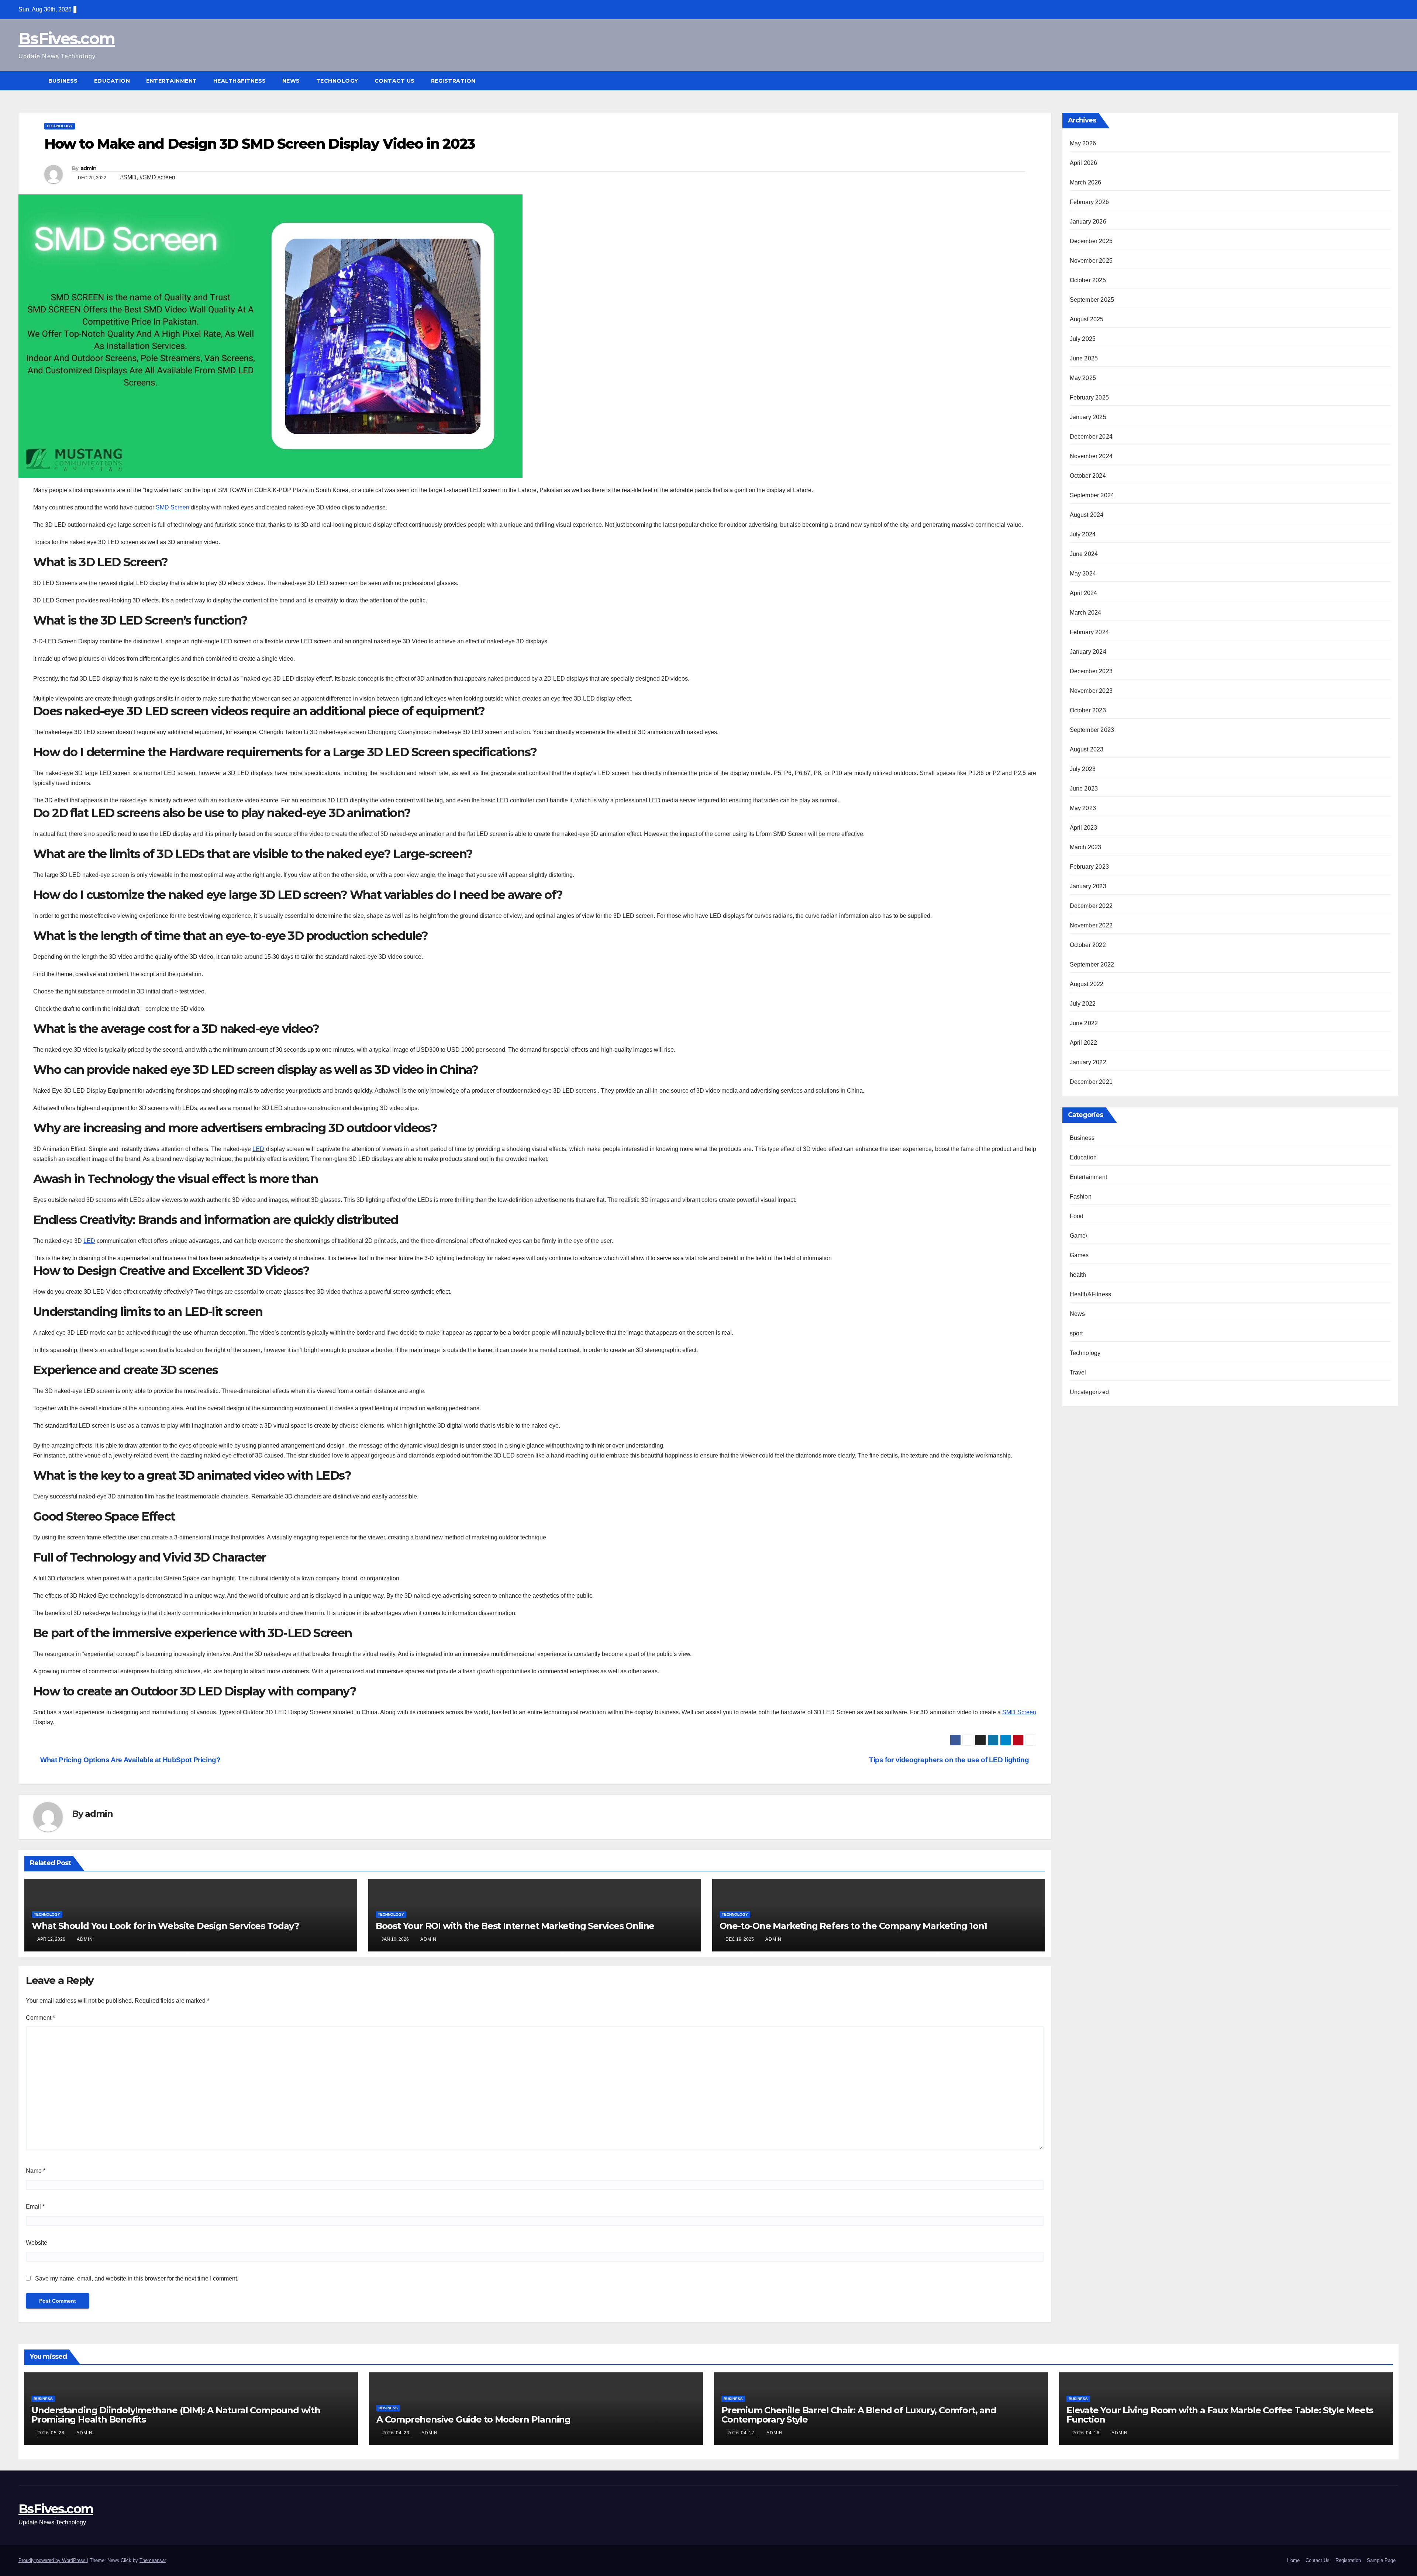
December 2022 (1091, 906)
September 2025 (1092, 300)
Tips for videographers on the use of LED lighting (950, 1760)
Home (1293, 2560)
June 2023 (1084, 789)
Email (35, 2207)
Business (63, 81)
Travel (1078, 1372)
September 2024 (1092, 495)
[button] (1393, 81)
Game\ (1079, 1236)
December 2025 (1091, 241)
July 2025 (1083, 339)
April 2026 (1084, 163)
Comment (40, 2018)
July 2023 (1083, 769)
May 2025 (1083, 378)
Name (36, 2171)
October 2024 (1088, 476)
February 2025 (1090, 397)
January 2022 (1088, 1062)
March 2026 (1086, 182)
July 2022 (1083, 1004)
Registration (453, 81)
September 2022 (1092, 964)
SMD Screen (173, 507)
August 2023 (1087, 749)
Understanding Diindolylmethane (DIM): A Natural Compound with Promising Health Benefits (176, 2415)
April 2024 (1084, 593)
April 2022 (1084, 1043)
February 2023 (1090, 867)
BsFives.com (67, 39)
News (291, 81)
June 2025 (1084, 358)
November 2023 (1091, 691)
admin (89, 168)
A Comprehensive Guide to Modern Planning (473, 2419)
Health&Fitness (240, 81)
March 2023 (1086, 847)
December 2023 (1091, 671)
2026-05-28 (52, 2433)
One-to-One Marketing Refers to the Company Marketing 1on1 (854, 1926)
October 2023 (1088, 710)
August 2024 (1087, 515)
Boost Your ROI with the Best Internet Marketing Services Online (515, 1926)
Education (112, 81)
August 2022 (1087, 984)
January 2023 (1088, 886)
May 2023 (1083, 808)
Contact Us (395, 81)
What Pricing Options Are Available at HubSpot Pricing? (130, 1760)
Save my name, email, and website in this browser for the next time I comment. (137, 2278)
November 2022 (1091, 925)
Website (37, 2243)
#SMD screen (157, 177)
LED (258, 1149)
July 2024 (1083, 534)
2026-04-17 (742, 2433)
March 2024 (1086, 613)
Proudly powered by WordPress (53, 2560)
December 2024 (1091, 437)
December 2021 (1091, 1082)
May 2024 (1083, 573)
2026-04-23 (397, 2433)
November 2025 (1091, 261)
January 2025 (1088, 417)
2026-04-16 (1087, 2433)
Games (1079, 1255)
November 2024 (1091, 456)
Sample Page (1381, 2560)
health (1078, 1275)
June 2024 (1084, 554)
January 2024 (1088, 652)
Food (1077, 1216)
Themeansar (153, 2560)
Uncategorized (1090, 1392)
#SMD (128, 177)
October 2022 (1088, 945)
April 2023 (1084, 828)
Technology (337, 81)
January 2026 (1088, 222)
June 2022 (1084, 1023)
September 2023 (1092, 730)
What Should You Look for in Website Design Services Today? (165, 1926)
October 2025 (1088, 280)
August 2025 (1087, 319)
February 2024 (1090, 632)
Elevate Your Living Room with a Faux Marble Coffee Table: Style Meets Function (1220, 2415)
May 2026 (1083, 143)
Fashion (1081, 1197)
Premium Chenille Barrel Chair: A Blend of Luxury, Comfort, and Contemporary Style (859, 2415)
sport (1076, 1333)
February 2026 (1090, 202)
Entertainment (172, 81)
